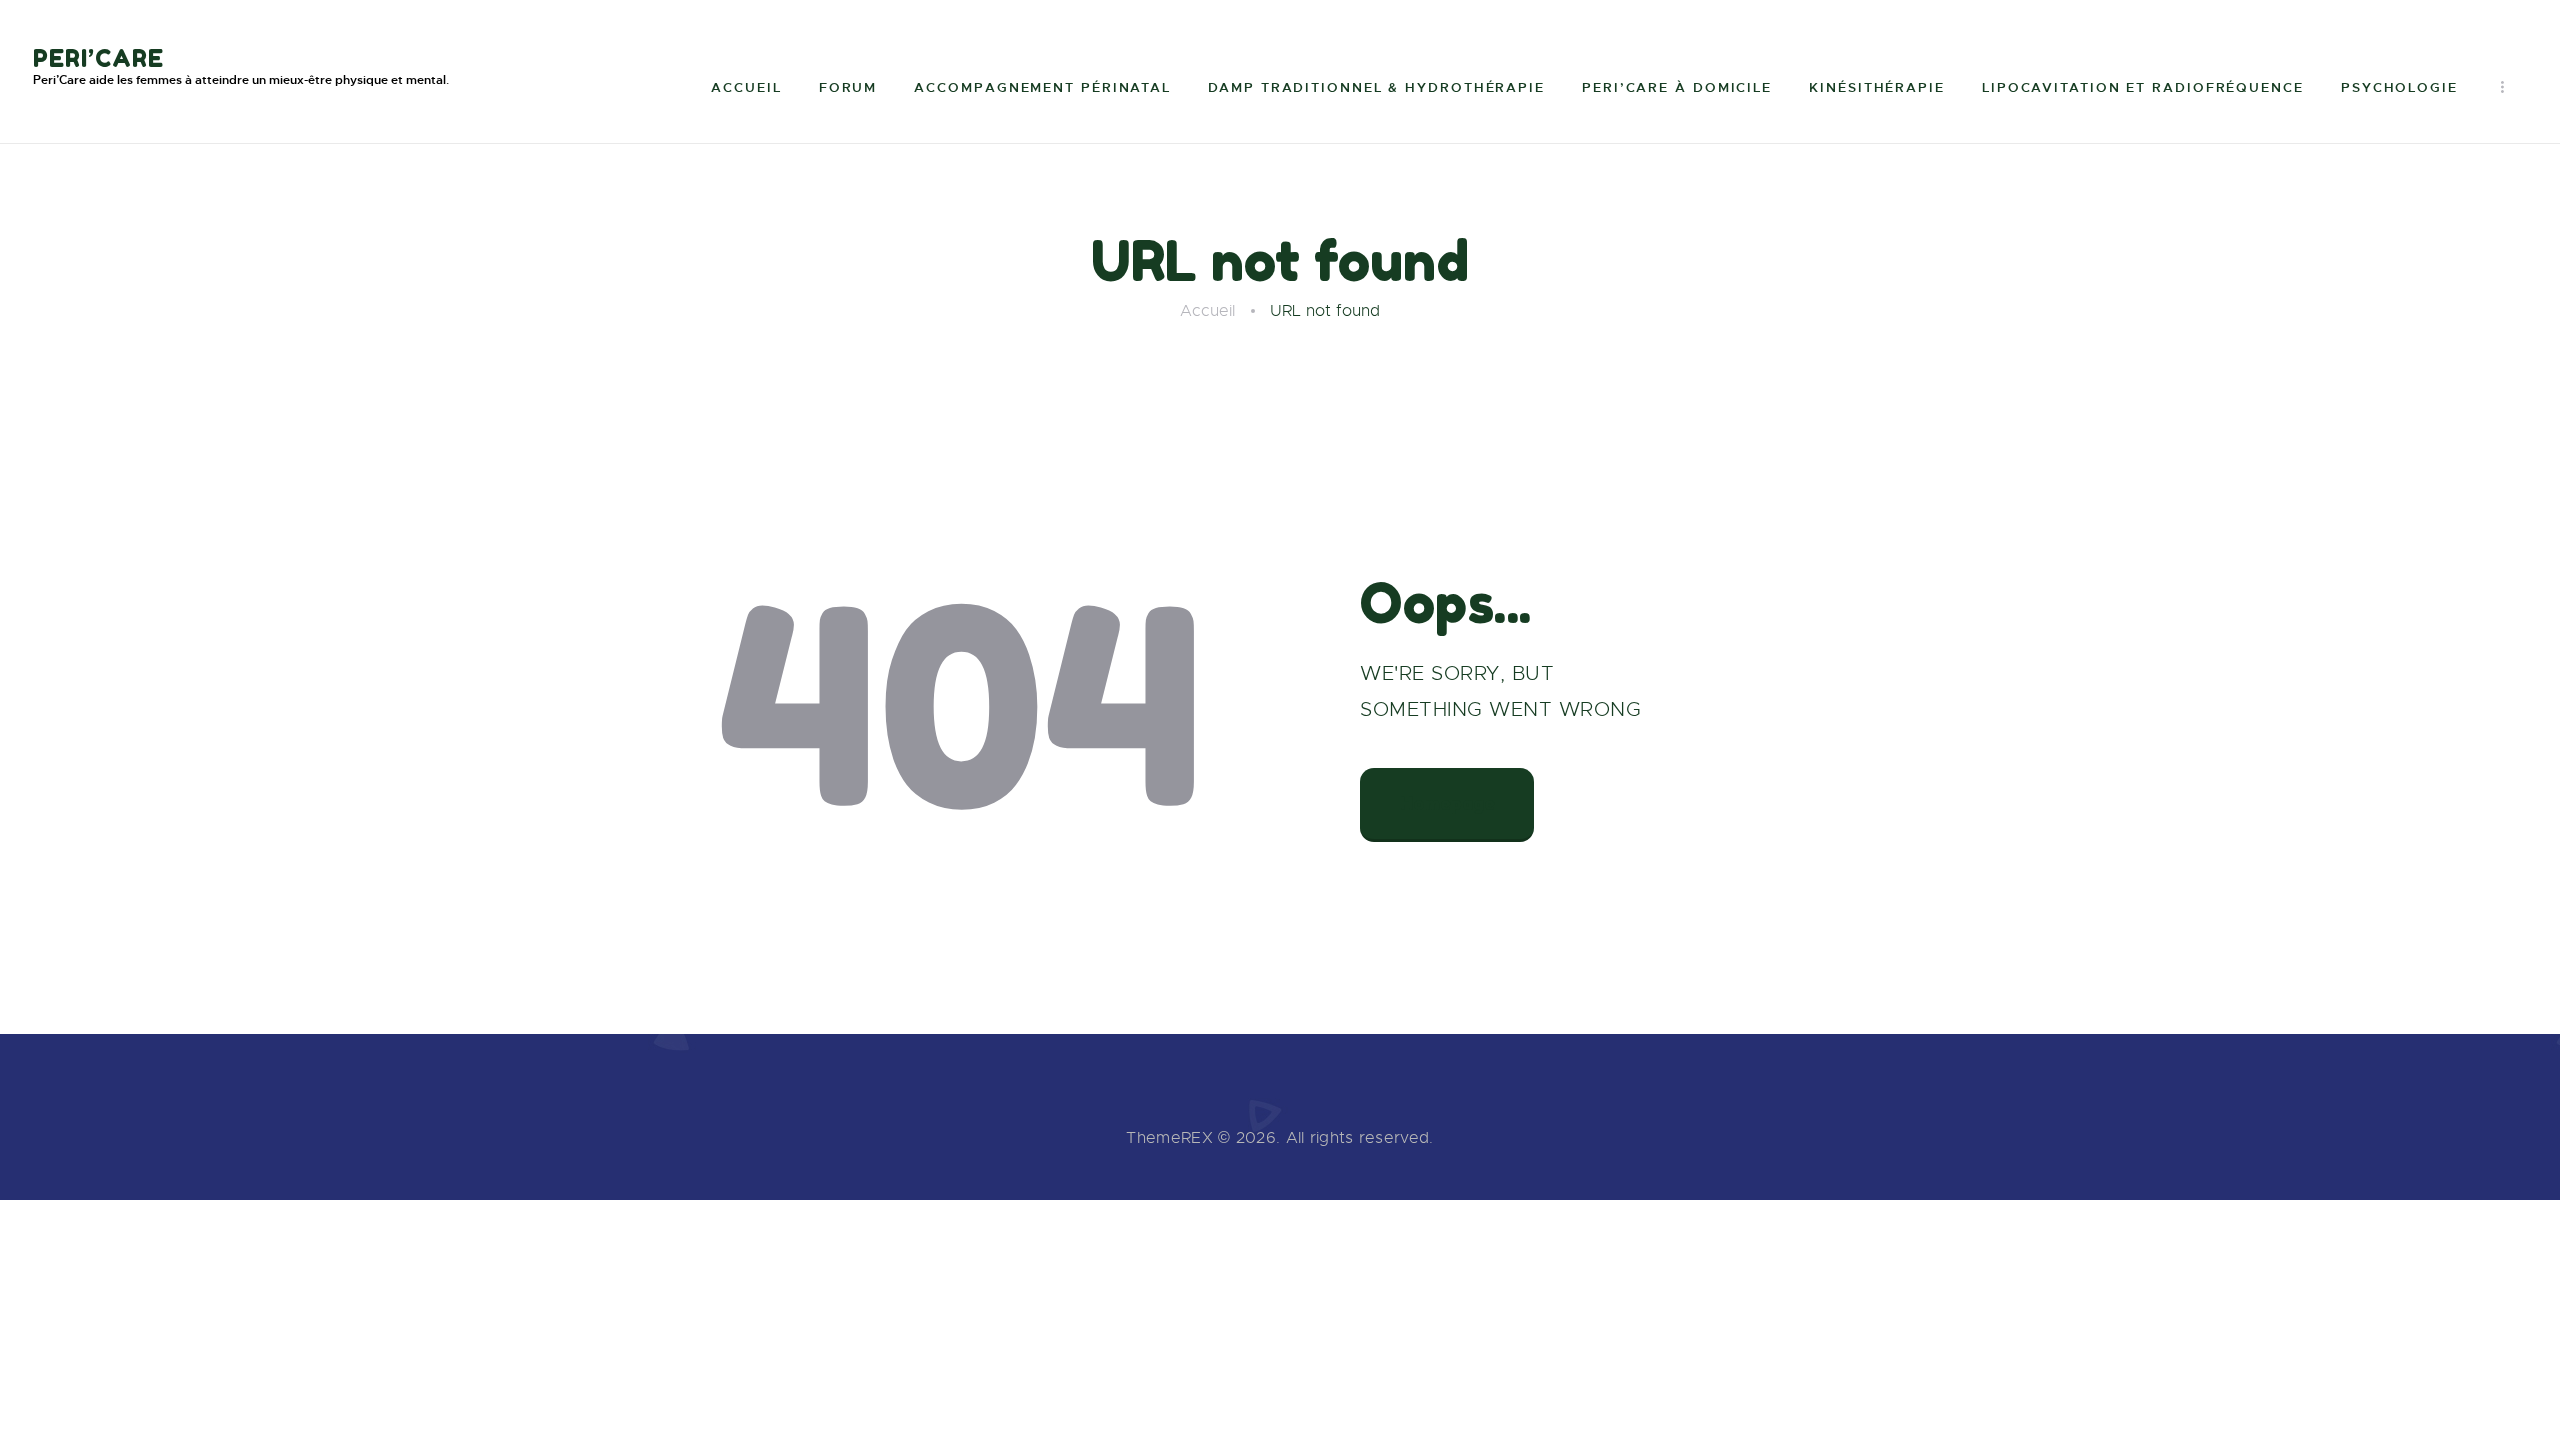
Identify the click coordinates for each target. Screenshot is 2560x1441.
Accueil (1207, 311)
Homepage (1447, 803)
